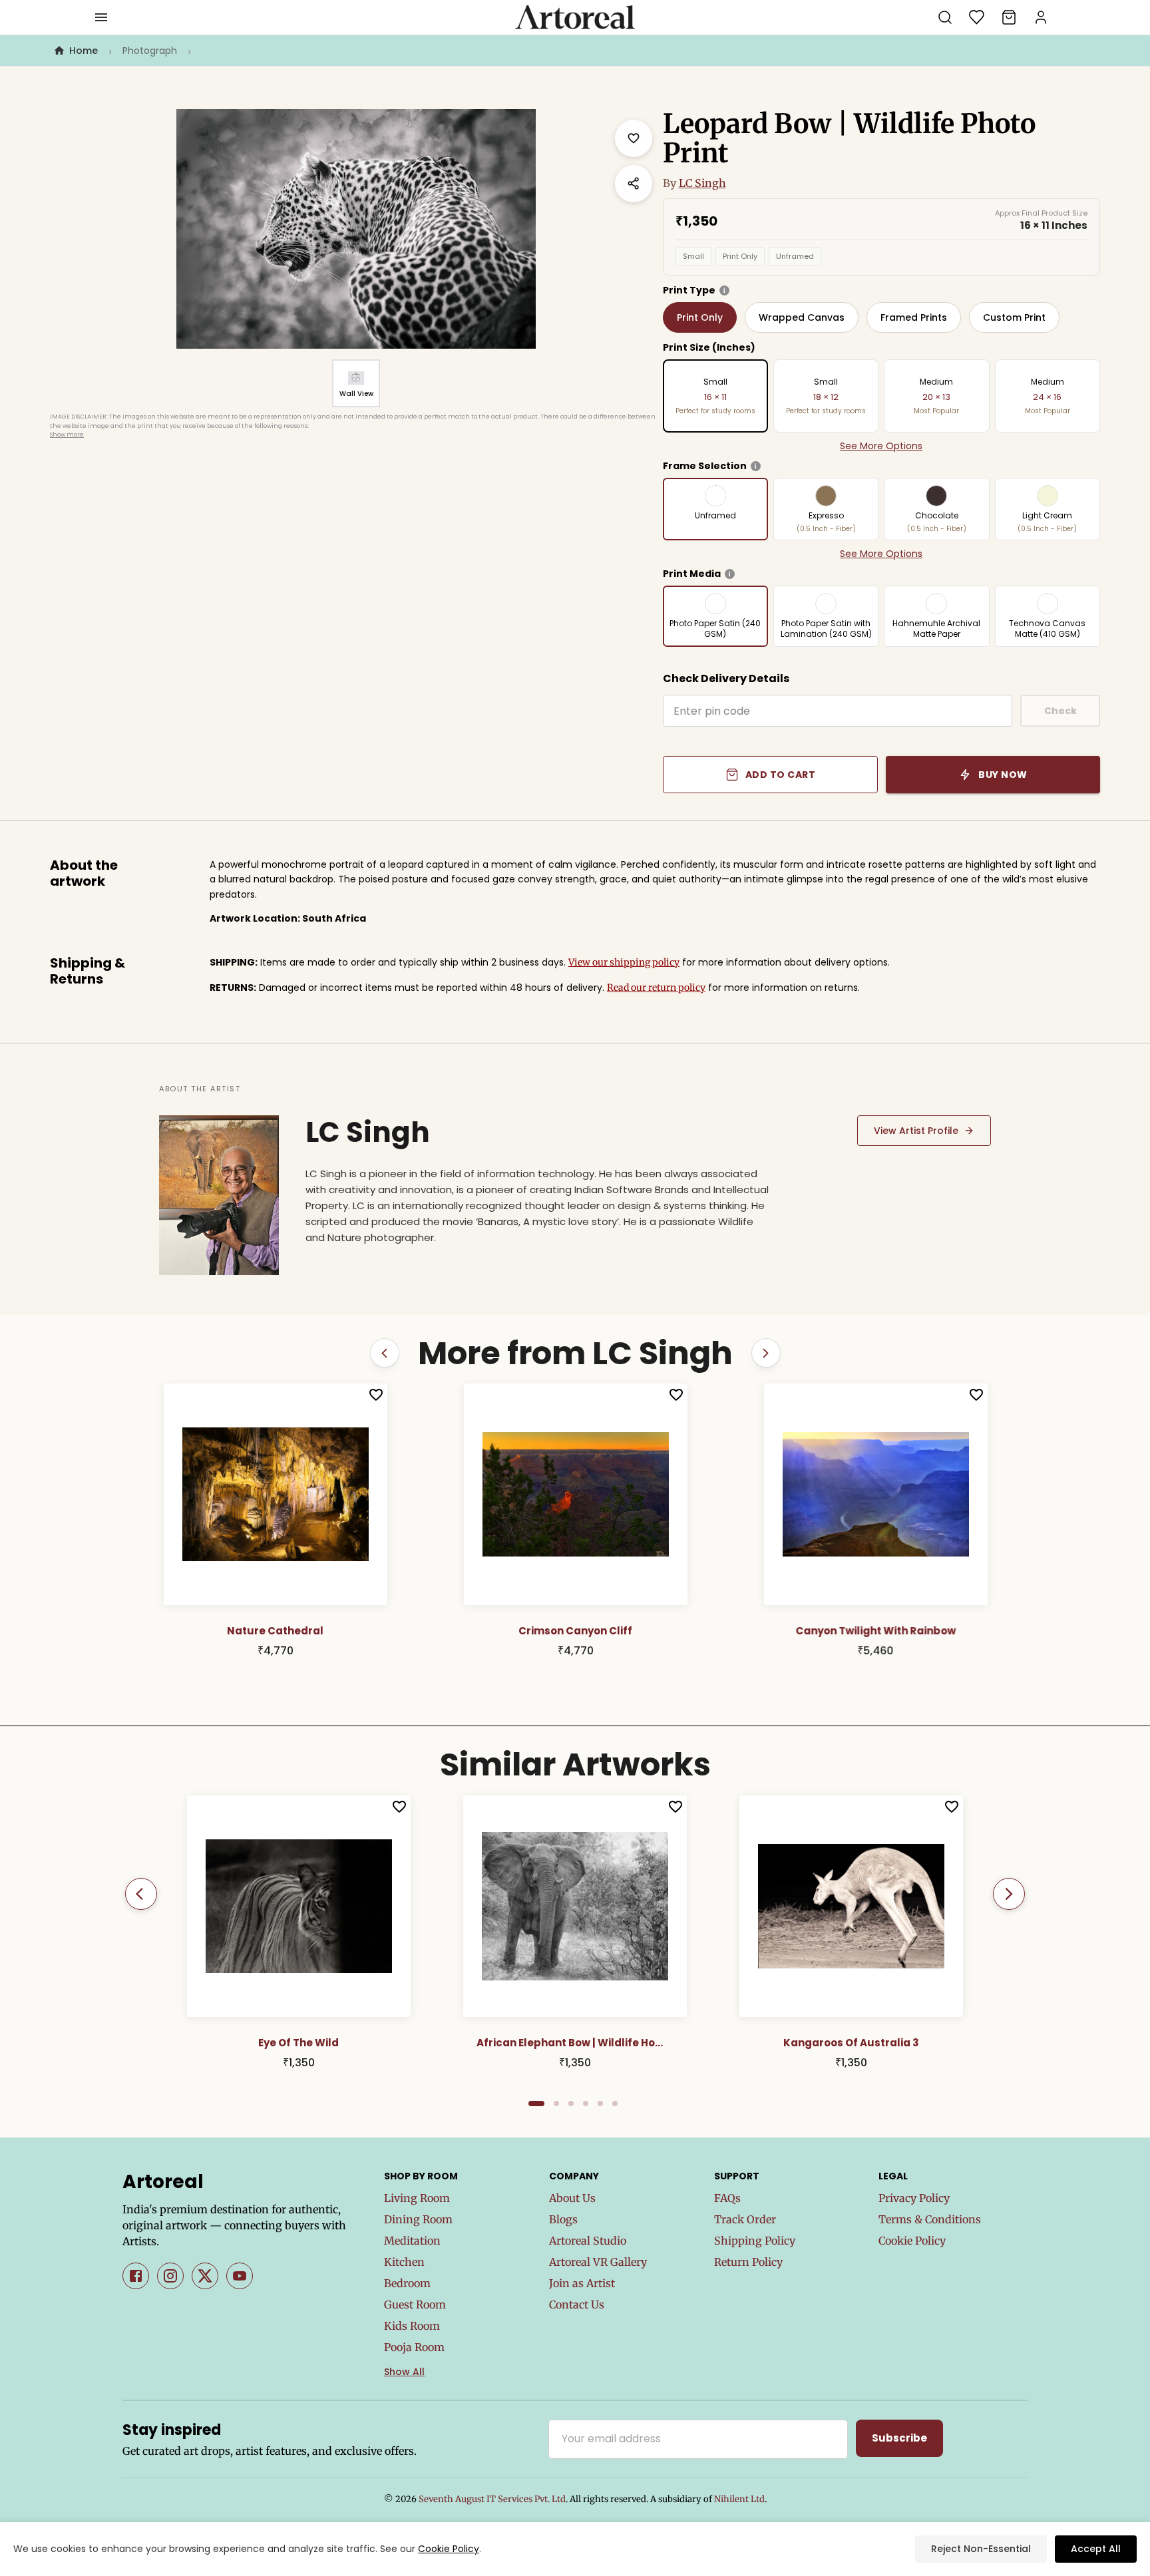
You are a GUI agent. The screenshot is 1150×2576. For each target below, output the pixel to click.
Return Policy (748, 2262)
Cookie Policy (912, 2241)
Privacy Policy (914, 2198)
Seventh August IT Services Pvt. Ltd (492, 2499)
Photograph (150, 51)
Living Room (417, 2198)
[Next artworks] (766, 1353)
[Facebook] (136, 2276)
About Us (572, 2198)
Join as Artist (582, 2283)
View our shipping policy (624, 962)
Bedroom (407, 2283)
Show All (404, 2372)
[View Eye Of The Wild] (299, 1906)
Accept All (1096, 2549)
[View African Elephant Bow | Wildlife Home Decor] (575, 1906)
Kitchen (404, 2262)
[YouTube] (240, 2276)
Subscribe (899, 2438)
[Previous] (141, 1894)
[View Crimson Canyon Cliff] (278, 1494)
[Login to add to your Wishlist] (378, 1395)
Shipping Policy (755, 2241)
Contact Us (577, 2304)
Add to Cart (781, 775)
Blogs (563, 2219)
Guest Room (415, 2304)
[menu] (101, 17)
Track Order (745, 2219)
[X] (205, 2276)
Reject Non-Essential (981, 2549)
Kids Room (412, 2326)
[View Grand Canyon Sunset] (878, 1494)
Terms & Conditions (930, 2219)
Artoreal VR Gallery (598, 2262)
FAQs (727, 2198)
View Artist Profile (916, 1131)
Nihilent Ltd (739, 2499)
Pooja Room (414, 2347)
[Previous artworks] (385, 1353)
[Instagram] (170, 2276)
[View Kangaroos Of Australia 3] (851, 1906)
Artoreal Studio (588, 2241)
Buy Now (1003, 775)
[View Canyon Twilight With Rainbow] (578, 1494)
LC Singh (702, 183)
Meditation (412, 2241)
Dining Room (418, 2219)
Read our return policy (656, 988)
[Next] (1009, 1894)
